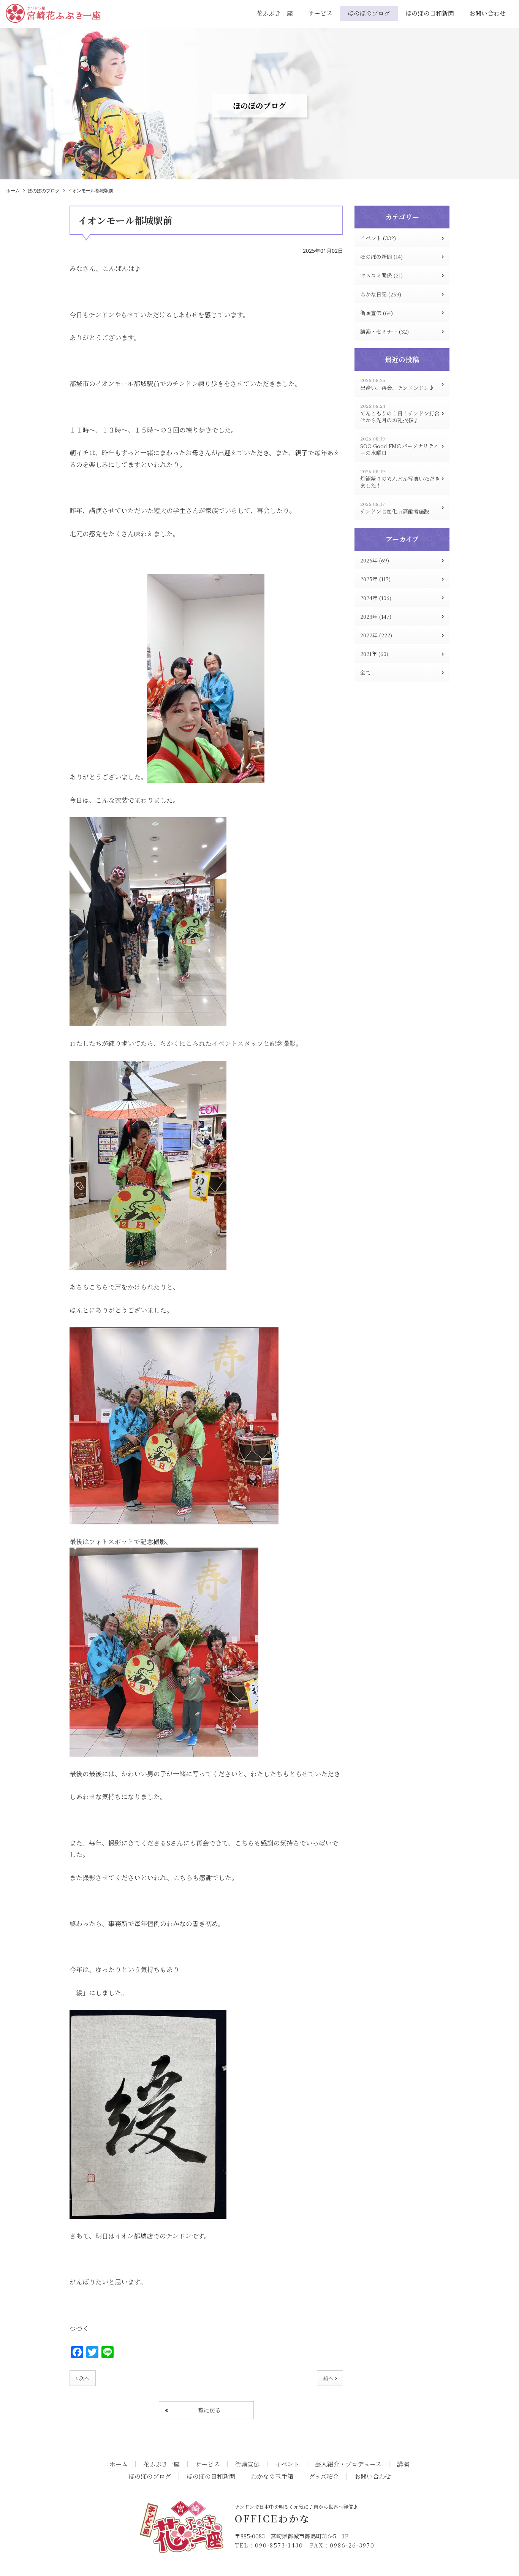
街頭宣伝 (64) (377, 313)
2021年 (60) (374, 654)
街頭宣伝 (247, 2464)
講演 (403, 2464)
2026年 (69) (375, 560)
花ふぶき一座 (275, 13)
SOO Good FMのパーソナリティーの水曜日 (399, 446)
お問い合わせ (487, 13)
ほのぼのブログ (369, 13)
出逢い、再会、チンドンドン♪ (397, 384)
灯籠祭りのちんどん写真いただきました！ (400, 479)
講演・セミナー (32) (385, 331)
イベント (287, 2464)
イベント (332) (378, 238)
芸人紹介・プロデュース (348, 2464)
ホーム (13, 191)
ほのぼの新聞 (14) (381, 257)
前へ (328, 2378)
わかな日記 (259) (381, 294)
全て (366, 672)
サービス (320, 13)
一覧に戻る (206, 2410)
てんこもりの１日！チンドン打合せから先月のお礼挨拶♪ (400, 413)
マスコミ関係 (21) (381, 275)
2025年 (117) (375, 579)
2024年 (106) (376, 598)
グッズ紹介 (324, 2476)
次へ (84, 2378)
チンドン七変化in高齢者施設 (395, 508)
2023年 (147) (376, 616)
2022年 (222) (376, 635)
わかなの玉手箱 (272, 2476)
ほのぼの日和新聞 (430, 13)
